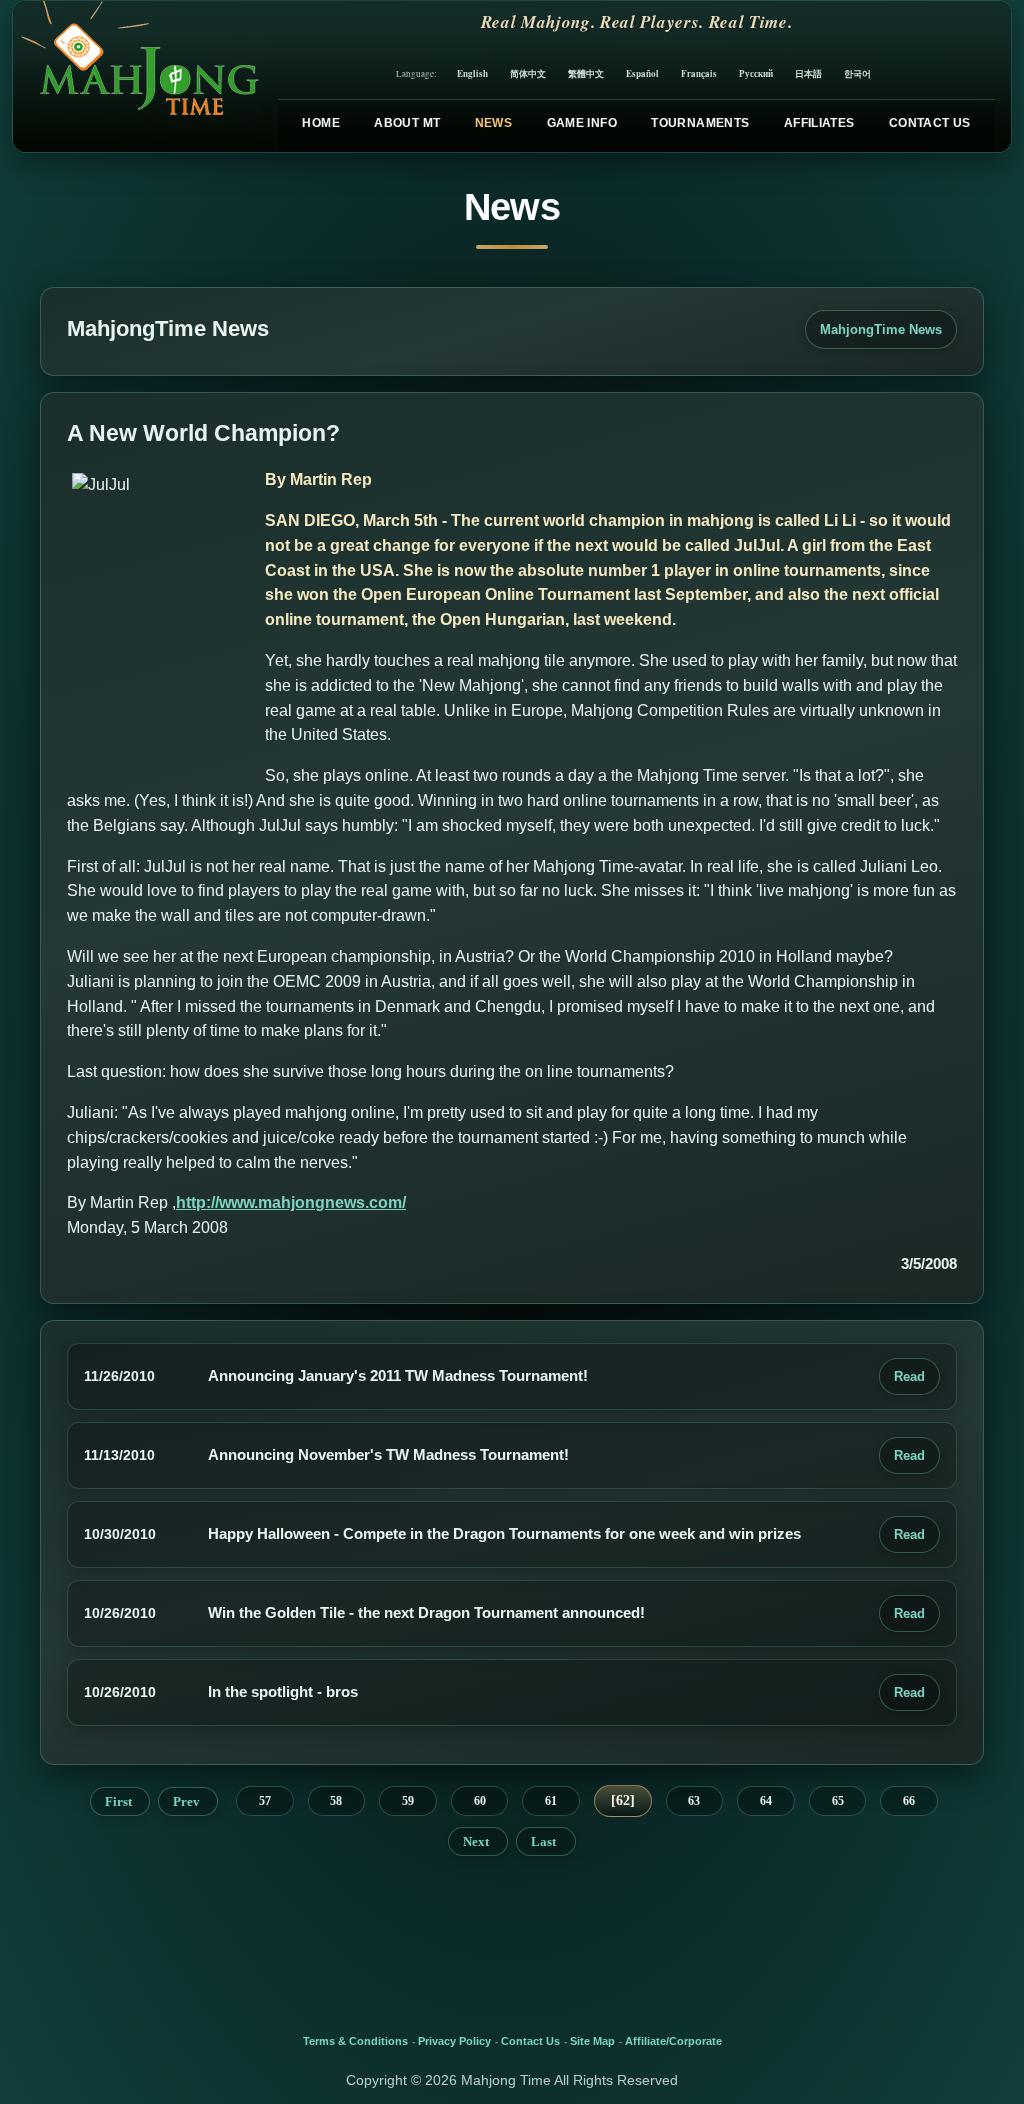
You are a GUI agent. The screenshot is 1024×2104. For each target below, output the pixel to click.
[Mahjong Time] (137, 76)
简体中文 (528, 73)
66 (909, 1801)
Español (642, 73)
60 (480, 1801)
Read (909, 1376)
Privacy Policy (454, 2041)
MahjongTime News (881, 329)
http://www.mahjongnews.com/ (291, 1202)
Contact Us (930, 123)
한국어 (857, 73)
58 (336, 1801)
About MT (407, 123)
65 (838, 1801)
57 (265, 1801)
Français (699, 73)
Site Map (592, 2041)
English (472, 73)
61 (551, 1801)
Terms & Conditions (355, 2041)
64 (766, 1801)
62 (623, 1800)
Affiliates (819, 123)
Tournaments (700, 123)
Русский (756, 73)
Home (320, 123)
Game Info (582, 123)
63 (694, 1801)
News (493, 123)
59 (408, 1801)
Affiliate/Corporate (673, 2041)
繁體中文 (586, 73)
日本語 (808, 73)
